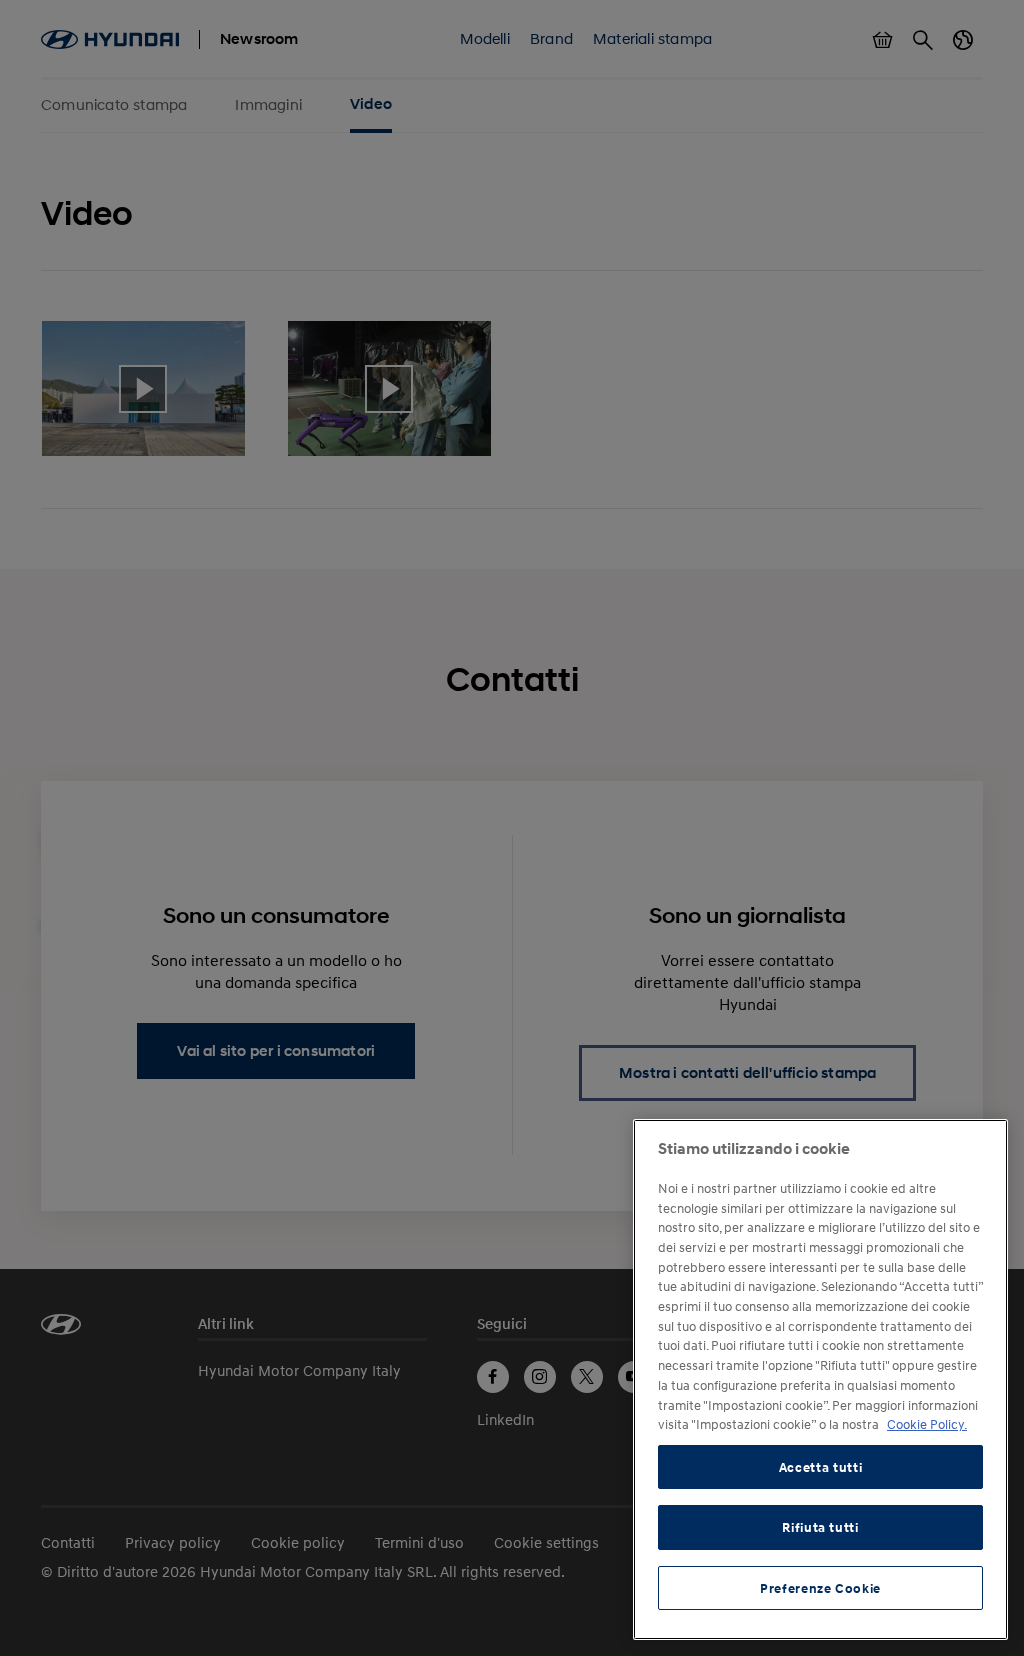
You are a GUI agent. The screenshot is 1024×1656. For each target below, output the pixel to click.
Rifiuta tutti (820, 1527)
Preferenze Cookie (820, 1588)
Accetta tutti (821, 1467)
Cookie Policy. (927, 1424)
